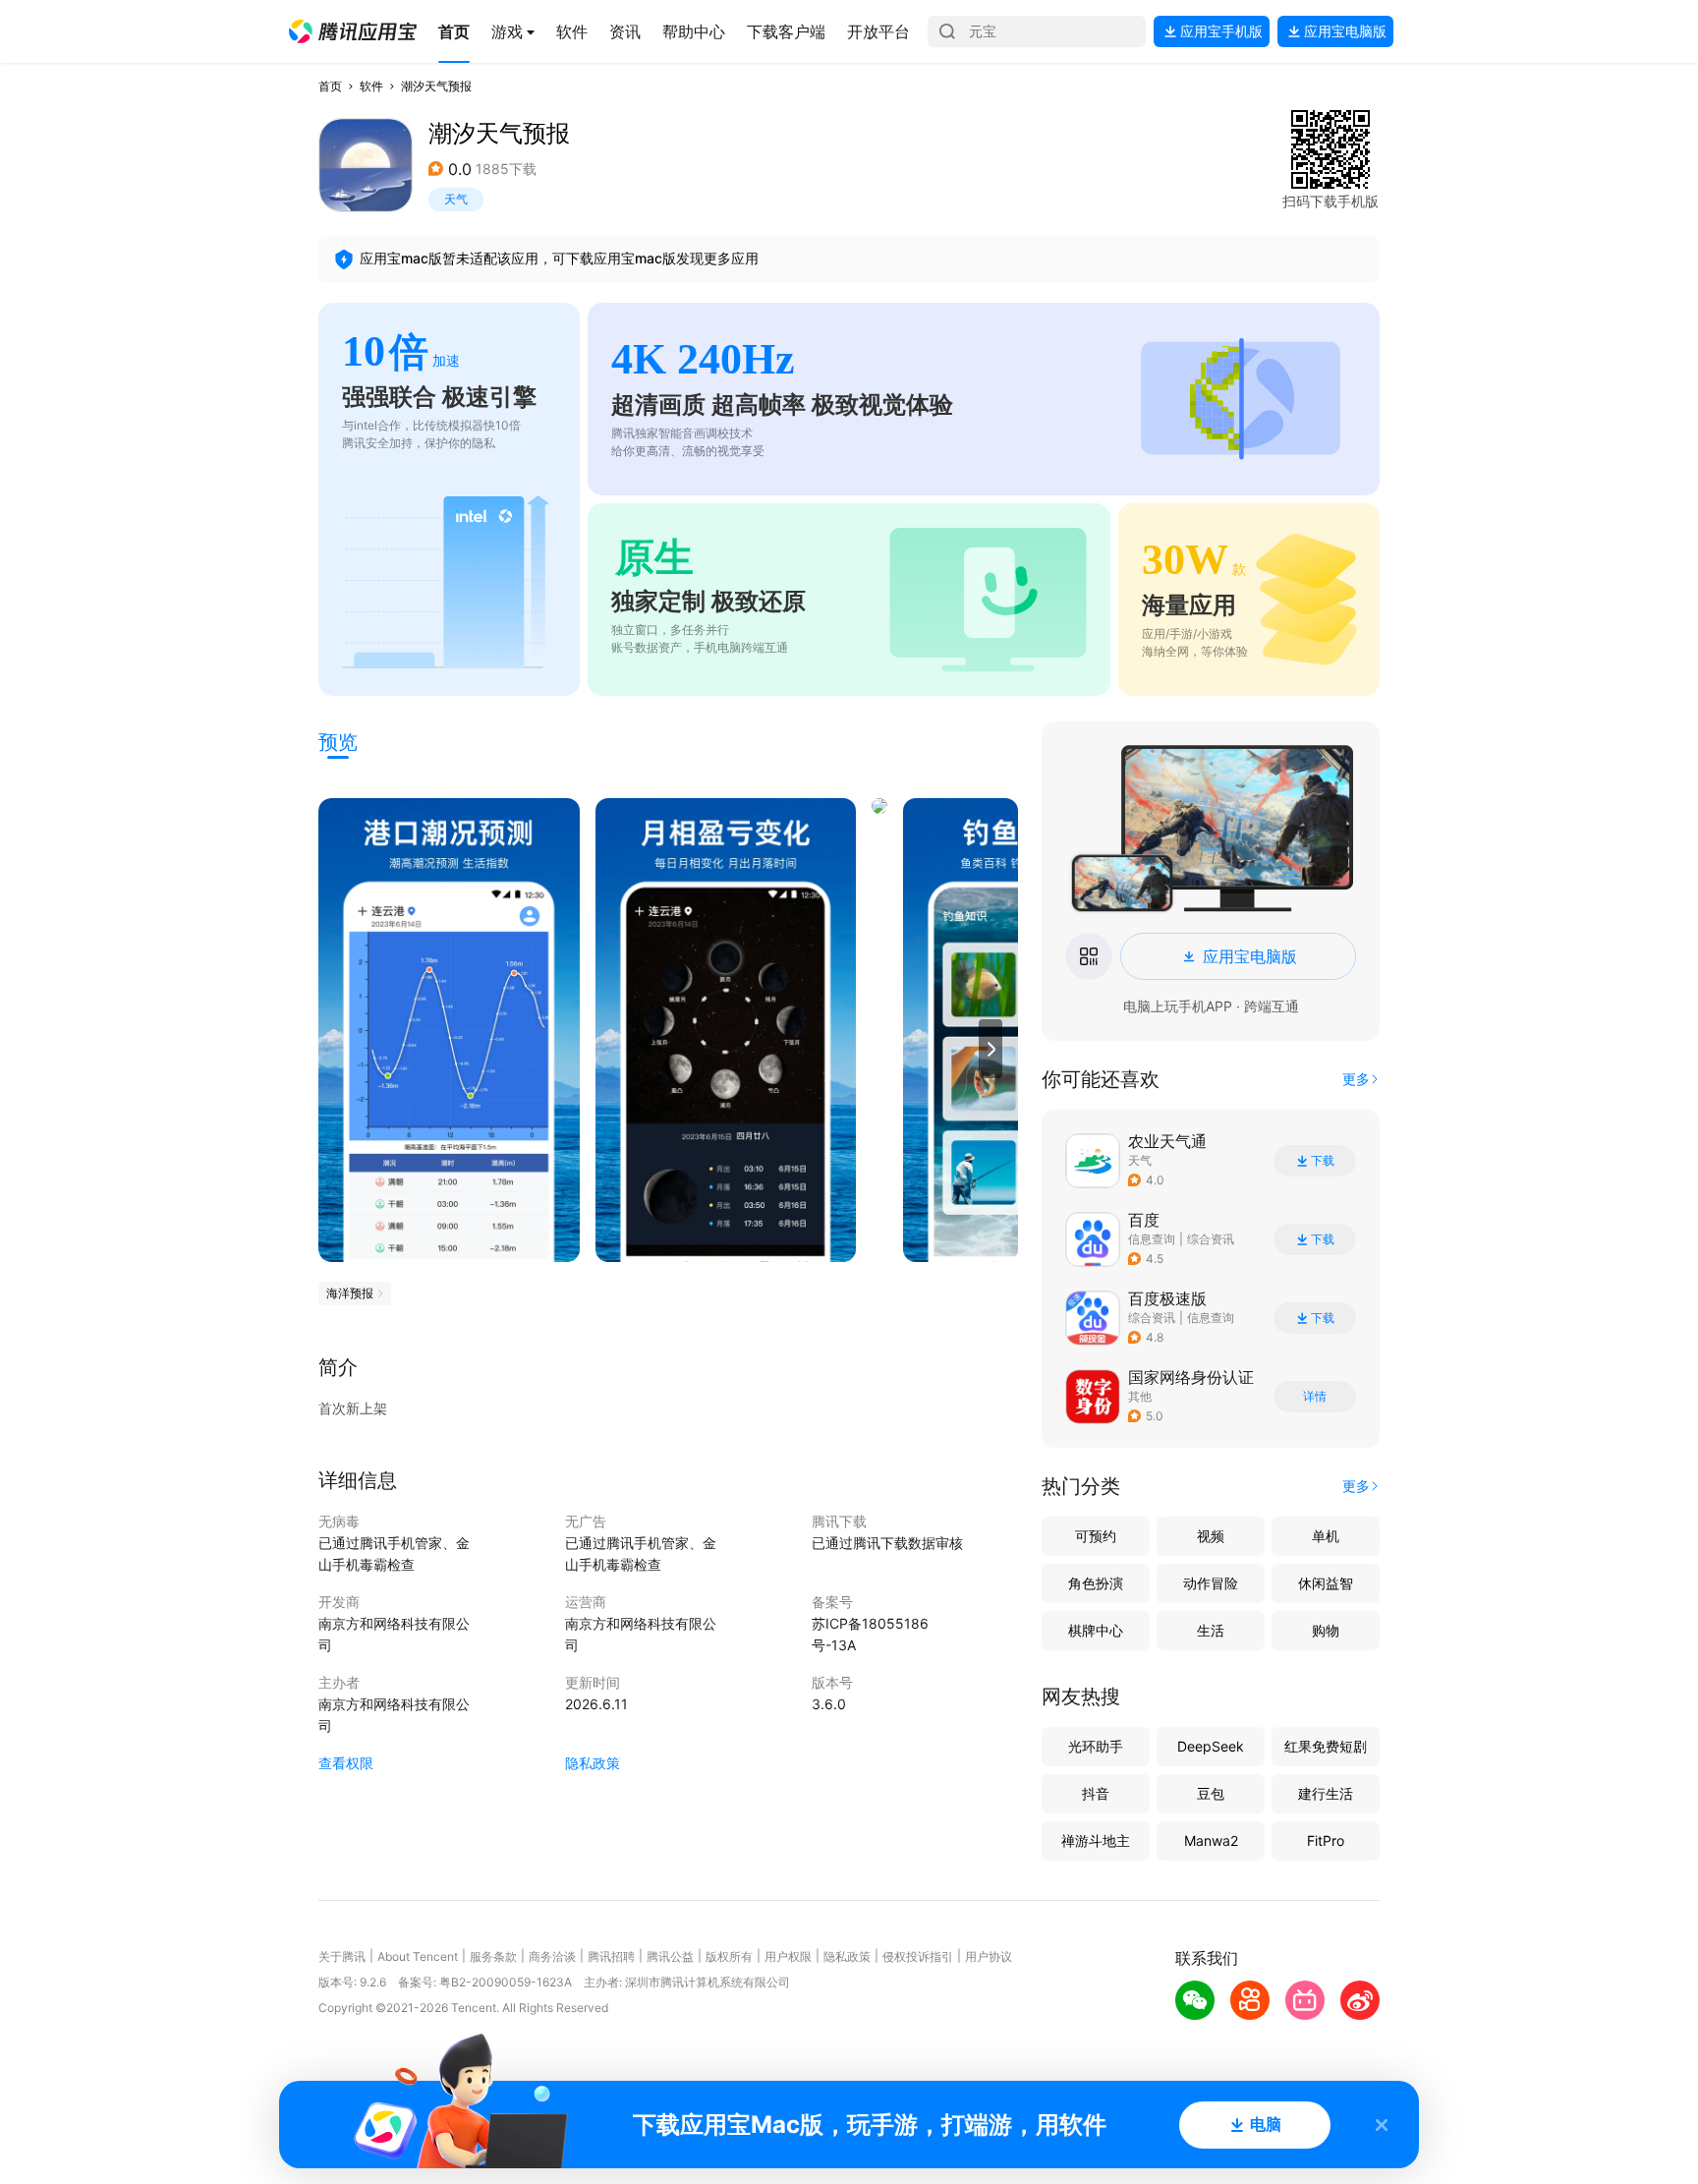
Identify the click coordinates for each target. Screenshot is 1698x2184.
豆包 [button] (1211, 1793)
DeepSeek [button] (1211, 1746)
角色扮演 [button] (1096, 1583)
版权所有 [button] (729, 1956)
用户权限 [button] (788, 1956)
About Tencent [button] (418, 1956)
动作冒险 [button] (1211, 1583)
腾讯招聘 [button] (611, 1956)
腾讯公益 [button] (670, 1956)
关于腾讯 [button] (342, 1956)
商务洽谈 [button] (552, 1956)
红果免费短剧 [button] (1326, 1746)
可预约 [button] (1096, 1536)
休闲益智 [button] (1326, 1583)
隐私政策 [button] (593, 1763)
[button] (353, 31)
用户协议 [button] (989, 1956)
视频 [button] (1211, 1536)
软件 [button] (371, 86)
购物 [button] (1326, 1630)
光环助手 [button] (1096, 1746)
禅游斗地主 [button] (1096, 1840)
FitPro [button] (1326, 1840)
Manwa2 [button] (1211, 1840)
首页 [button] (330, 86)
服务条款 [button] (493, 1956)
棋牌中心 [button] (1096, 1630)
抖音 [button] (1096, 1793)
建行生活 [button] (1326, 1793)
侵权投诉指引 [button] (918, 1956)
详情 (1315, 1397)
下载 (1323, 1161)
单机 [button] (1326, 1536)
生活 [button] (1211, 1630)
